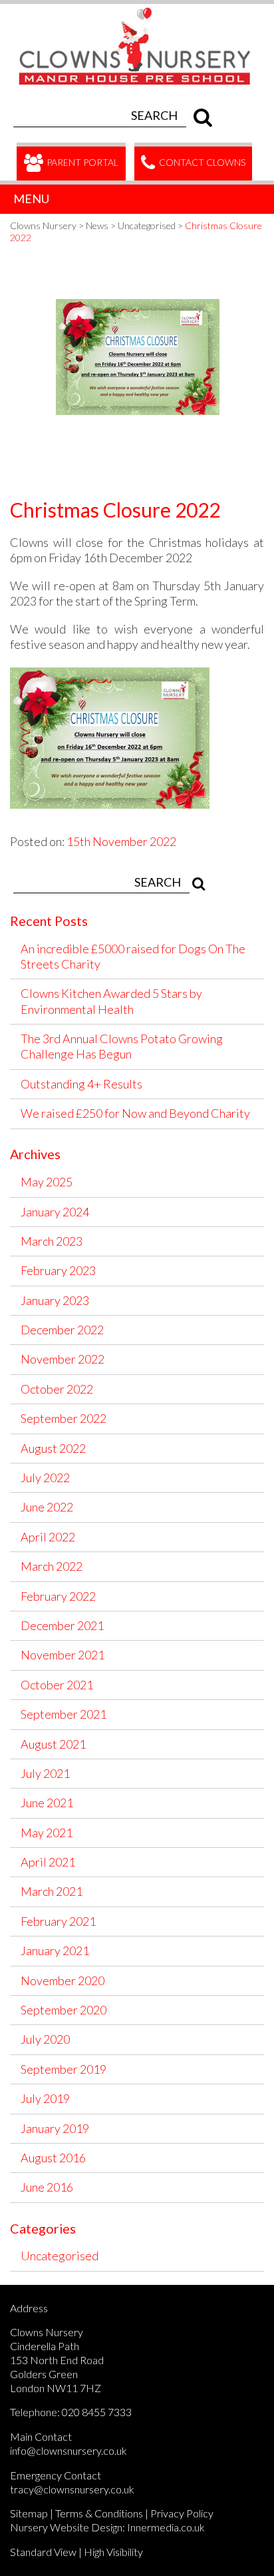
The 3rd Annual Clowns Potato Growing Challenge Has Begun (122, 1046)
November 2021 (63, 1655)
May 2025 (47, 1182)
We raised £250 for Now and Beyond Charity (135, 1113)
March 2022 (52, 1566)
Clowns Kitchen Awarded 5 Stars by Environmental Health (111, 1001)
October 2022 (57, 1389)
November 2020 (63, 1980)
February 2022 (58, 1596)
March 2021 (52, 1891)
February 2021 (58, 1921)
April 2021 (48, 1862)
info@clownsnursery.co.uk (68, 2450)
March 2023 (52, 1241)
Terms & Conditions (99, 2513)
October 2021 (57, 1685)
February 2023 (58, 1270)
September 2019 (64, 2069)
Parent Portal (81, 162)
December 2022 (62, 1330)
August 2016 (53, 2158)
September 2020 (64, 2010)
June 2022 (47, 1507)
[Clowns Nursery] (142, 11)
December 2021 (62, 1625)
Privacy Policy (182, 2513)
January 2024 (55, 1212)
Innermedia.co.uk (166, 2527)
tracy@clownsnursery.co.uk (72, 2489)
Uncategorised (60, 2256)
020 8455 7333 (97, 2412)
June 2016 (47, 2187)
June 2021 (47, 1803)
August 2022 (53, 1448)
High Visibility (113, 2552)
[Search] (200, 115)
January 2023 (55, 1300)
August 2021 (53, 1744)
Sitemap (29, 2513)
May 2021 (47, 1833)
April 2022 (48, 1537)
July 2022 (45, 1478)
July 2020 (45, 2039)
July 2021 (45, 1773)
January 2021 (55, 1950)
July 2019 (45, 2098)
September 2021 (64, 1714)
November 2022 (63, 1359)
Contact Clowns (201, 162)
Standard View (43, 2552)
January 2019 (55, 2128)
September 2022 (64, 1418)
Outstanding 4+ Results (81, 1084)
